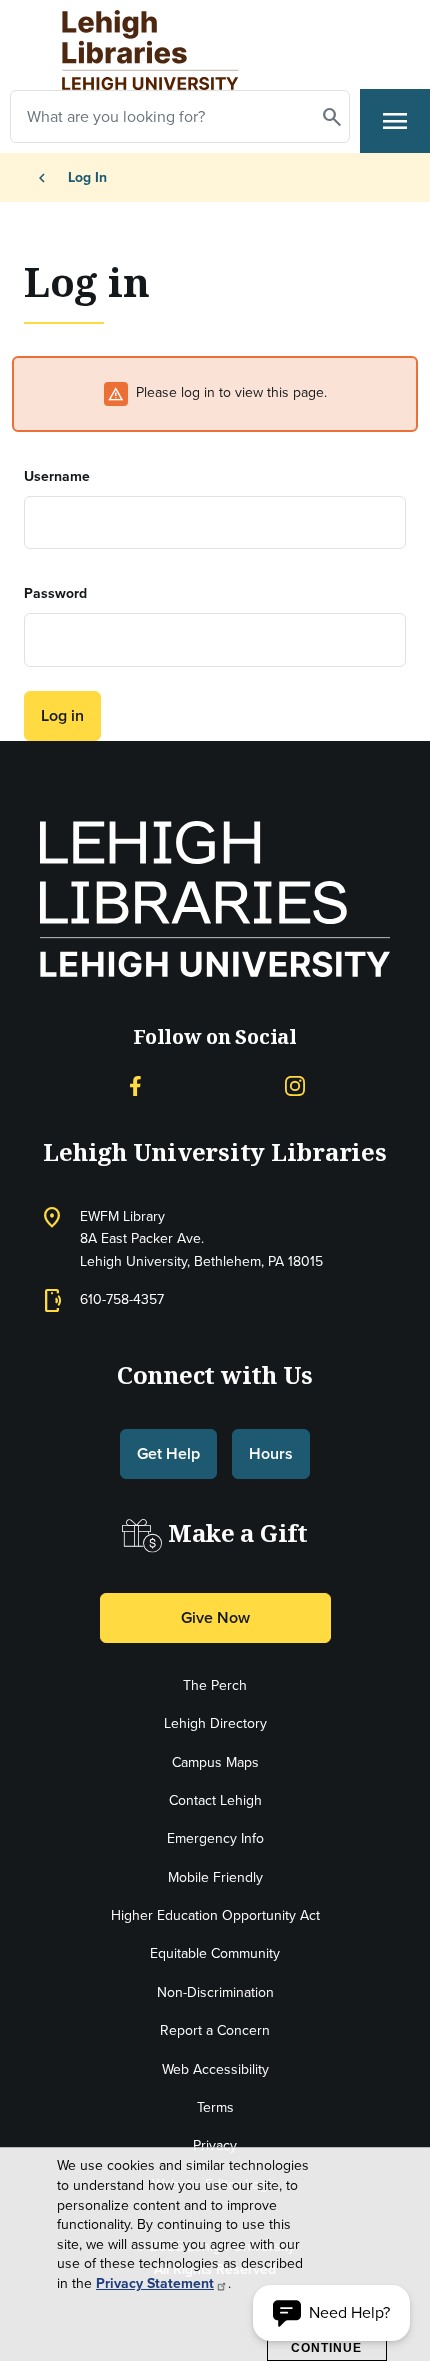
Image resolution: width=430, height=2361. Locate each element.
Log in (62, 715)
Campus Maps (215, 1762)
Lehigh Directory (215, 1723)
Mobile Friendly (215, 1877)
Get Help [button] (168, 1453)
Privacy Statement (155, 2284)
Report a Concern (215, 2030)
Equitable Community (215, 1953)
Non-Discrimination (215, 1992)
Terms (215, 2107)
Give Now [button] (215, 1617)
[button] (331, 2313)
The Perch (215, 1685)
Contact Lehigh (215, 1800)
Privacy (215, 2145)
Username (57, 476)
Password (55, 593)
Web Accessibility (215, 2069)
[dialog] (215, 2254)
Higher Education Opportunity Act (215, 1915)
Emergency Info (215, 1838)
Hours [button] (271, 1453)
